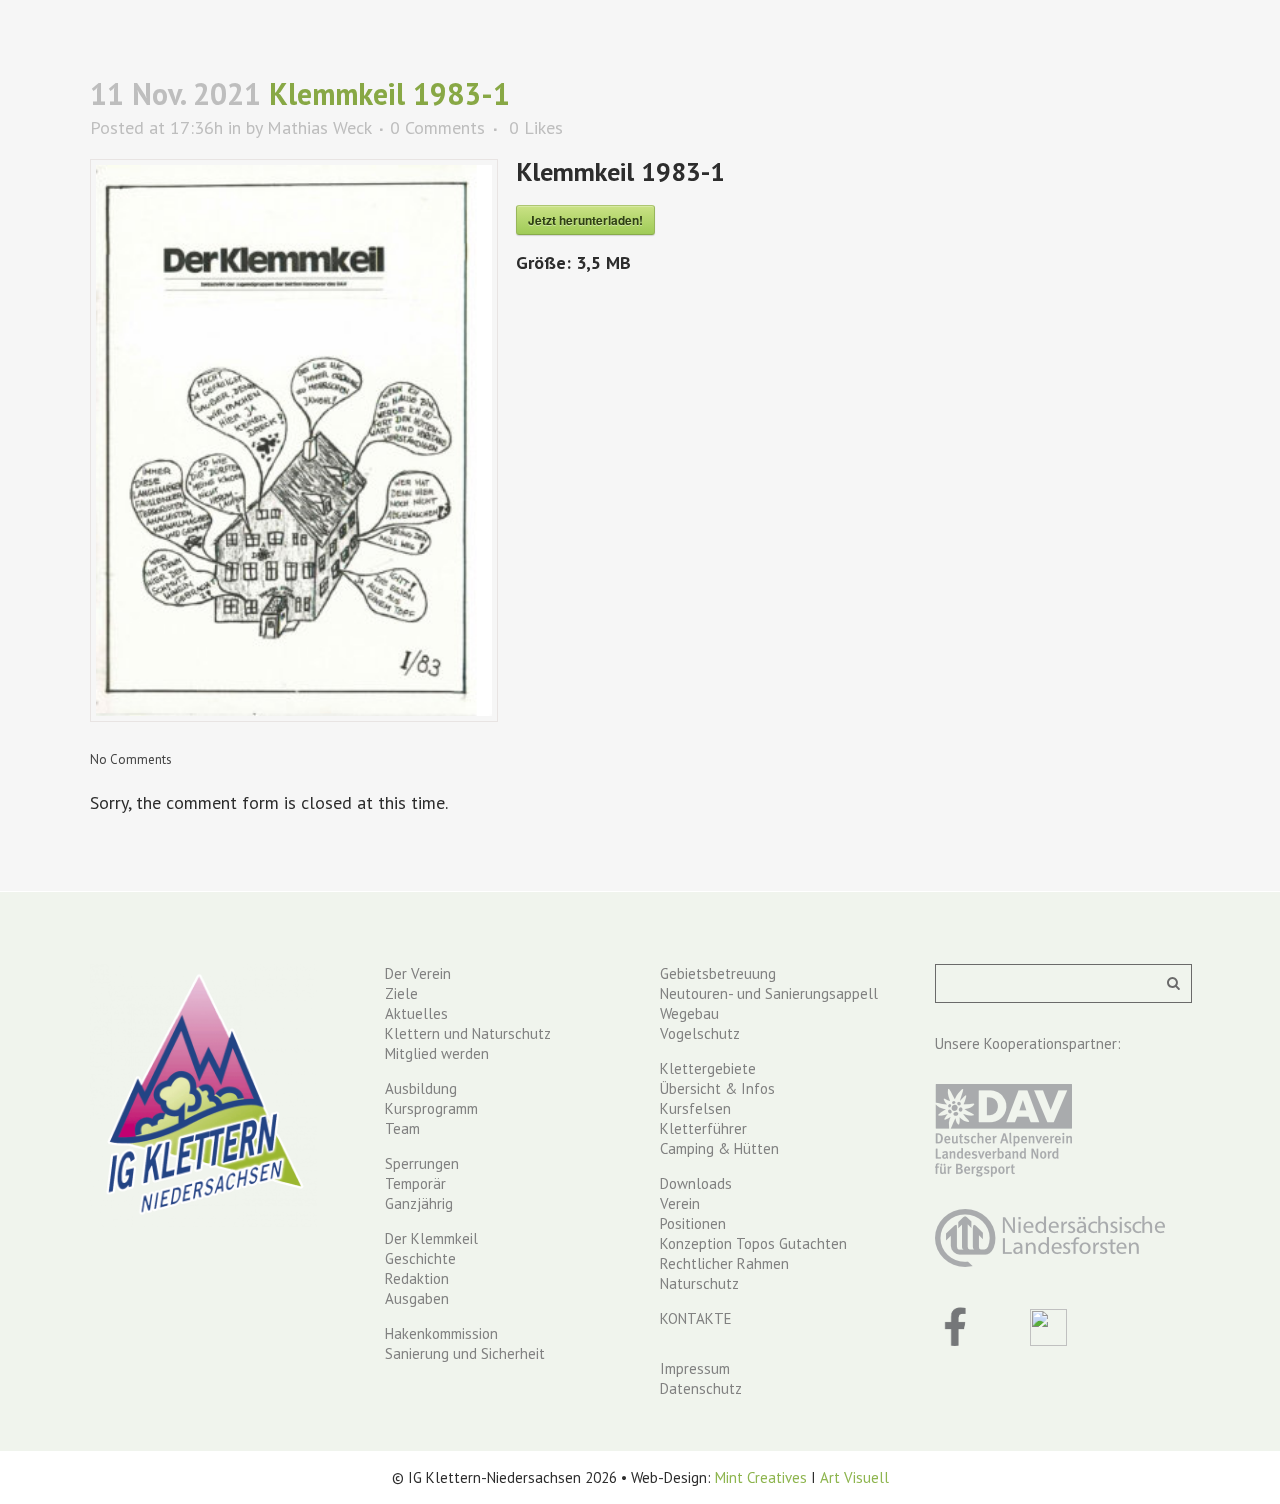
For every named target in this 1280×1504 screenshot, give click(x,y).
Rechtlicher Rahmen (724, 1263)
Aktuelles (416, 1013)
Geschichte (420, 1258)
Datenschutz (701, 1388)
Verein (680, 1203)
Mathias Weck (319, 127)
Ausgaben (417, 1298)
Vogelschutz (700, 1033)
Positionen (693, 1223)
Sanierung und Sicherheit (465, 1353)
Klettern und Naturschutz (468, 1033)
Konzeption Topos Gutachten (753, 1243)
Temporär (415, 1183)
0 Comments (437, 127)
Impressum (695, 1368)
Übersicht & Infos (717, 1088)
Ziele (401, 993)
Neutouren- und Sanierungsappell (769, 993)
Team (402, 1128)
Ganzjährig (419, 1203)
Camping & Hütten (719, 1148)
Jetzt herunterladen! (585, 220)
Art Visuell (854, 1477)
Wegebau (689, 1013)
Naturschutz (699, 1283)
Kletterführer (703, 1128)
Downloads (696, 1183)
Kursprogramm (431, 1108)
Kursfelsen (695, 1108)
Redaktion (417, 1278)
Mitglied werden (437, 1053)
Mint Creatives (761, 1477)
